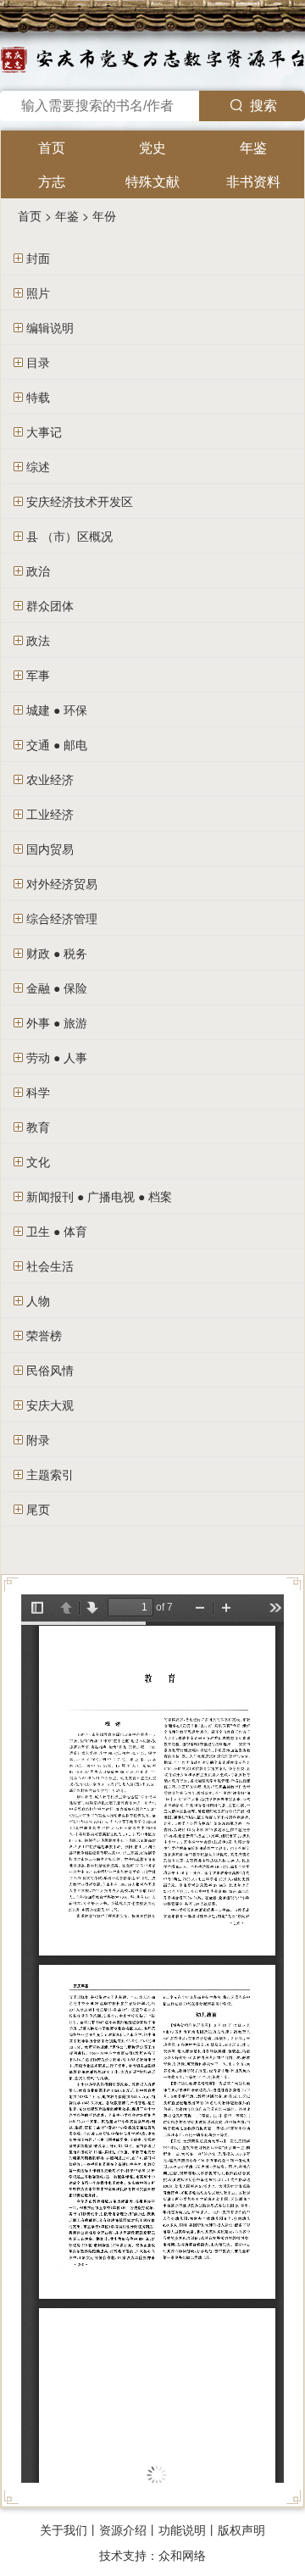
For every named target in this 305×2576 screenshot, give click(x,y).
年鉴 (253, 147)
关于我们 (64, 2529)
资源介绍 (123, 2529)
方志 (52, 181)
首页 (52, 147)
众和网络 (182, 2555)
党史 (152, 147)
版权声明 (241, 2529)
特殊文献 (152, 181)
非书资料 (253, 181)
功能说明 (182, 2529)
